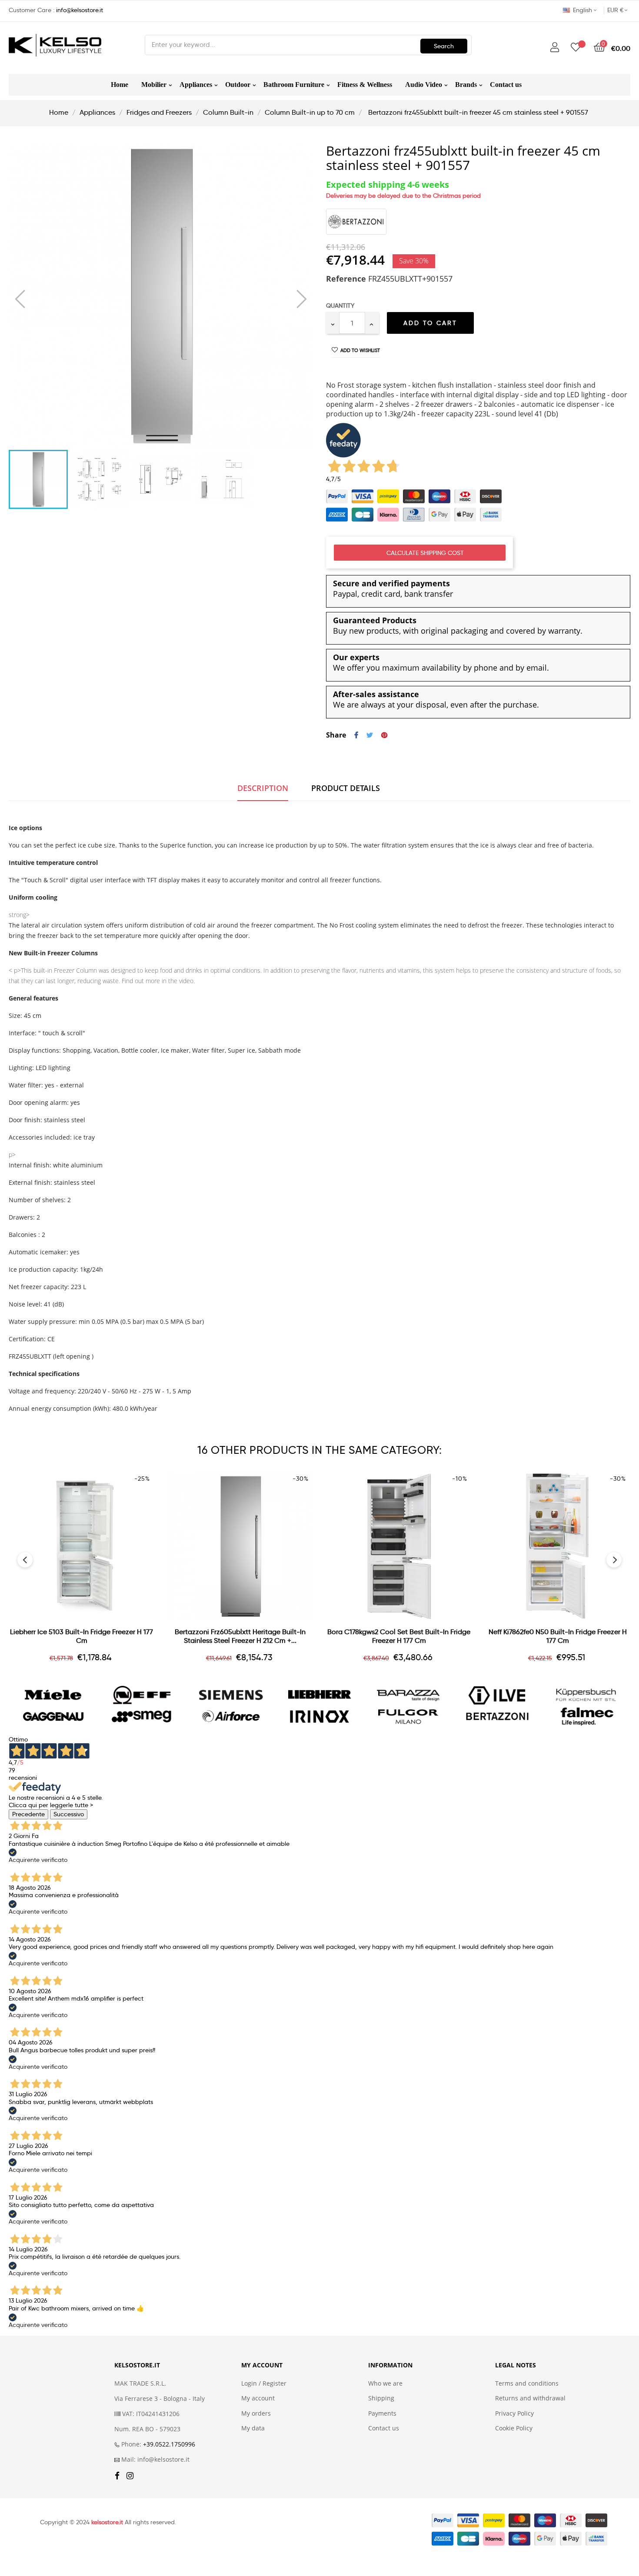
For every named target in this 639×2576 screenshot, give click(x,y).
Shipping (381, 2398)
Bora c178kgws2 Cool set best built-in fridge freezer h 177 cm (399, 1636)
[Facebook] (117, 2476)
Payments (382, 2413)
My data (253, 2428)
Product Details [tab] (346, 788)
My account (258, 2398)
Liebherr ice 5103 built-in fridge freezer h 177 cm (82, 1636)
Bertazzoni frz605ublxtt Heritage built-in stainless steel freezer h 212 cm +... (240, 1636)
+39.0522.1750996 (169, 2444)
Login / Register (264, 2383)
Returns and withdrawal (530, 2398)
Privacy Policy (514, 2413)
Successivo (69, 1814)
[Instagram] (130, 2476)
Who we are (385, 2383)
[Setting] (555, 48)
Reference (346, 279)
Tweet (370, 735)
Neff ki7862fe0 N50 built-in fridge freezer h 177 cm (558, 1636)
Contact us (384, 2428)
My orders (256, 2413)
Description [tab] (263, 788)
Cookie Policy (514, 2428)
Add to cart (430, 323)
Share (356, 735)
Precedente (28, 1814)
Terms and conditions (527, 2383)
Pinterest (384, 735)
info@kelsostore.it (80, 10)
